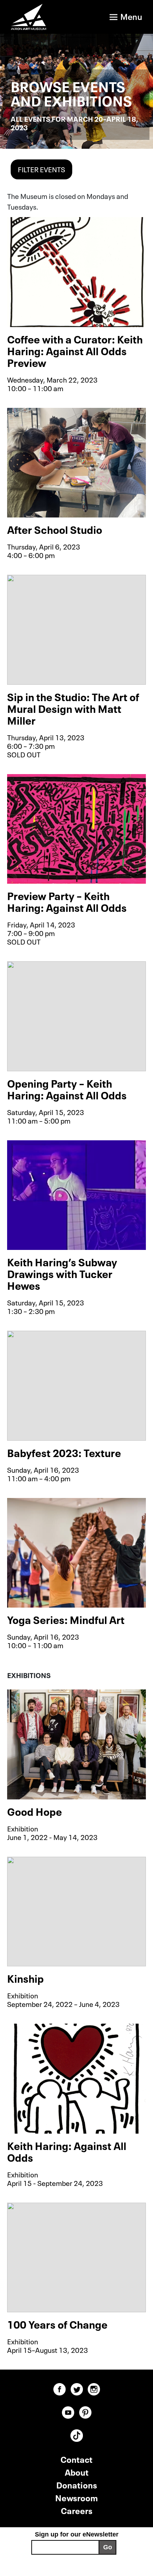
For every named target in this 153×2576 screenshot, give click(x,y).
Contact (76, 2459)
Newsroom (76, 2497)
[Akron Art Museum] (34, 17)
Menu (131, 16)
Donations (77, 2484)
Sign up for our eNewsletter (77, 2534)
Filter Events (41, 169)
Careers (77, 2510)
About (77, 2472)
